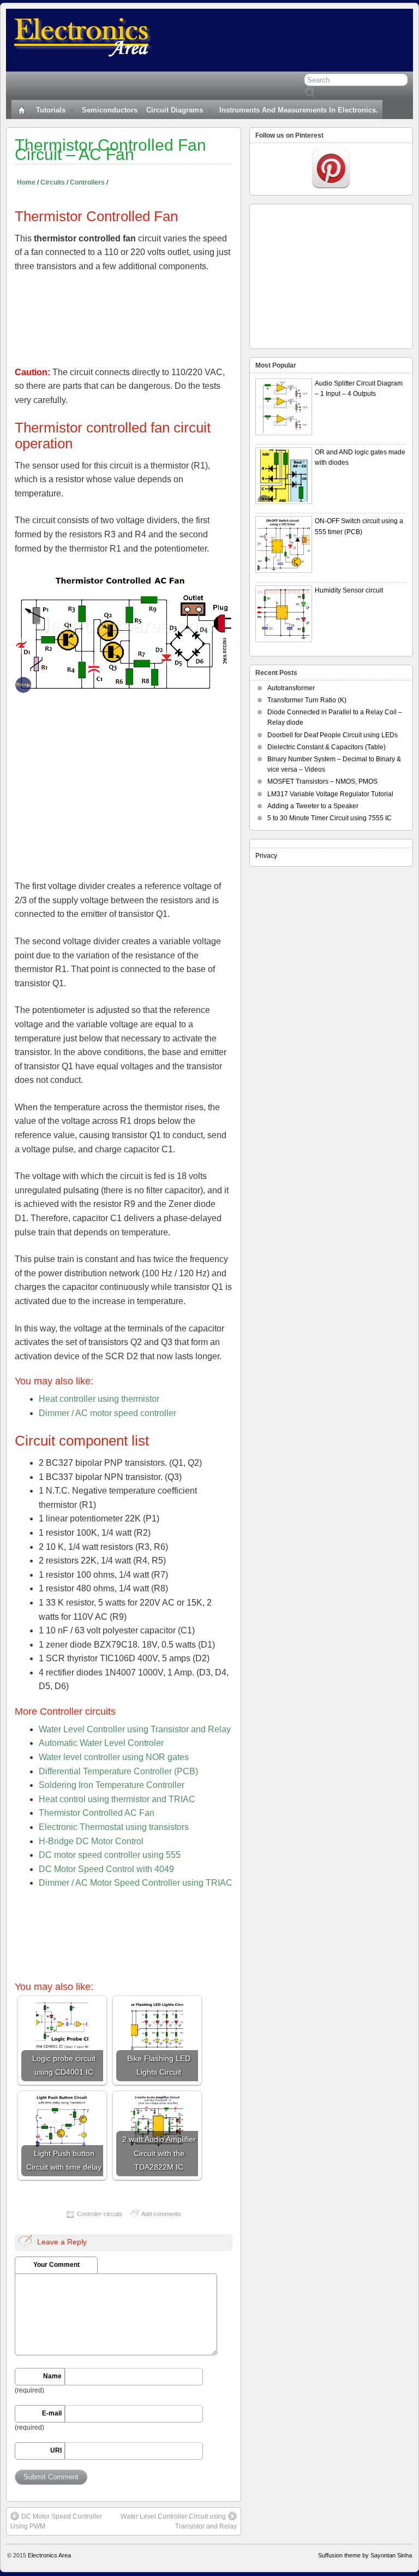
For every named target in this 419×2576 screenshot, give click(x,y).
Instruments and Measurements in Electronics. (299, 110)
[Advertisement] (124, 319)
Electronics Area (49, 2555)
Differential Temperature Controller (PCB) (118, 1771)
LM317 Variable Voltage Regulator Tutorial (330, 794)
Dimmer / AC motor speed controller (107, 1413)
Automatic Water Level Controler (101, 1743)
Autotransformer (291, 688)
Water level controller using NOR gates (114, 1757)
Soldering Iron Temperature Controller (112, 1785)
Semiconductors (110, 110)
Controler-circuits (100, 2214)
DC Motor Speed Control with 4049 (106, 1869)
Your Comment (56, 2265)
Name (52, 2376)
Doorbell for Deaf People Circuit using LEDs (333, 735)
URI (56, 2450)
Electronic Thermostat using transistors (114, 1827)
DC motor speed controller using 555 (110, 1855)
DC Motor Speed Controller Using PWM (56, 2521)
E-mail (52, 2413)
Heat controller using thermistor (99, 1399)
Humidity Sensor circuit (349, 590)
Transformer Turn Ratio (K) (307, 700)
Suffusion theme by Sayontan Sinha (365, 2555)
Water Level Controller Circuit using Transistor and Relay (179, 2521)
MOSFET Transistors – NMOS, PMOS (322, 781)
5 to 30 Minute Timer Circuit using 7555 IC (330, 818)
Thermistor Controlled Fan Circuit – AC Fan (110, 150)
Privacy (266, 856)
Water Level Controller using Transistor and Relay (135, 1729)
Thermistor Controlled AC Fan (97, 1813)
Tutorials (51, 110)
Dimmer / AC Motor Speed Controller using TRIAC (136, 1883)
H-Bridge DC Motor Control (91, 1841)
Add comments (161, 2214)
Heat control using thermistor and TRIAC (117, 1799)
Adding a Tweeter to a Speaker (313, 806)
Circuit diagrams (175, 110)
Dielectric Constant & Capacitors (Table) (327, 747)
